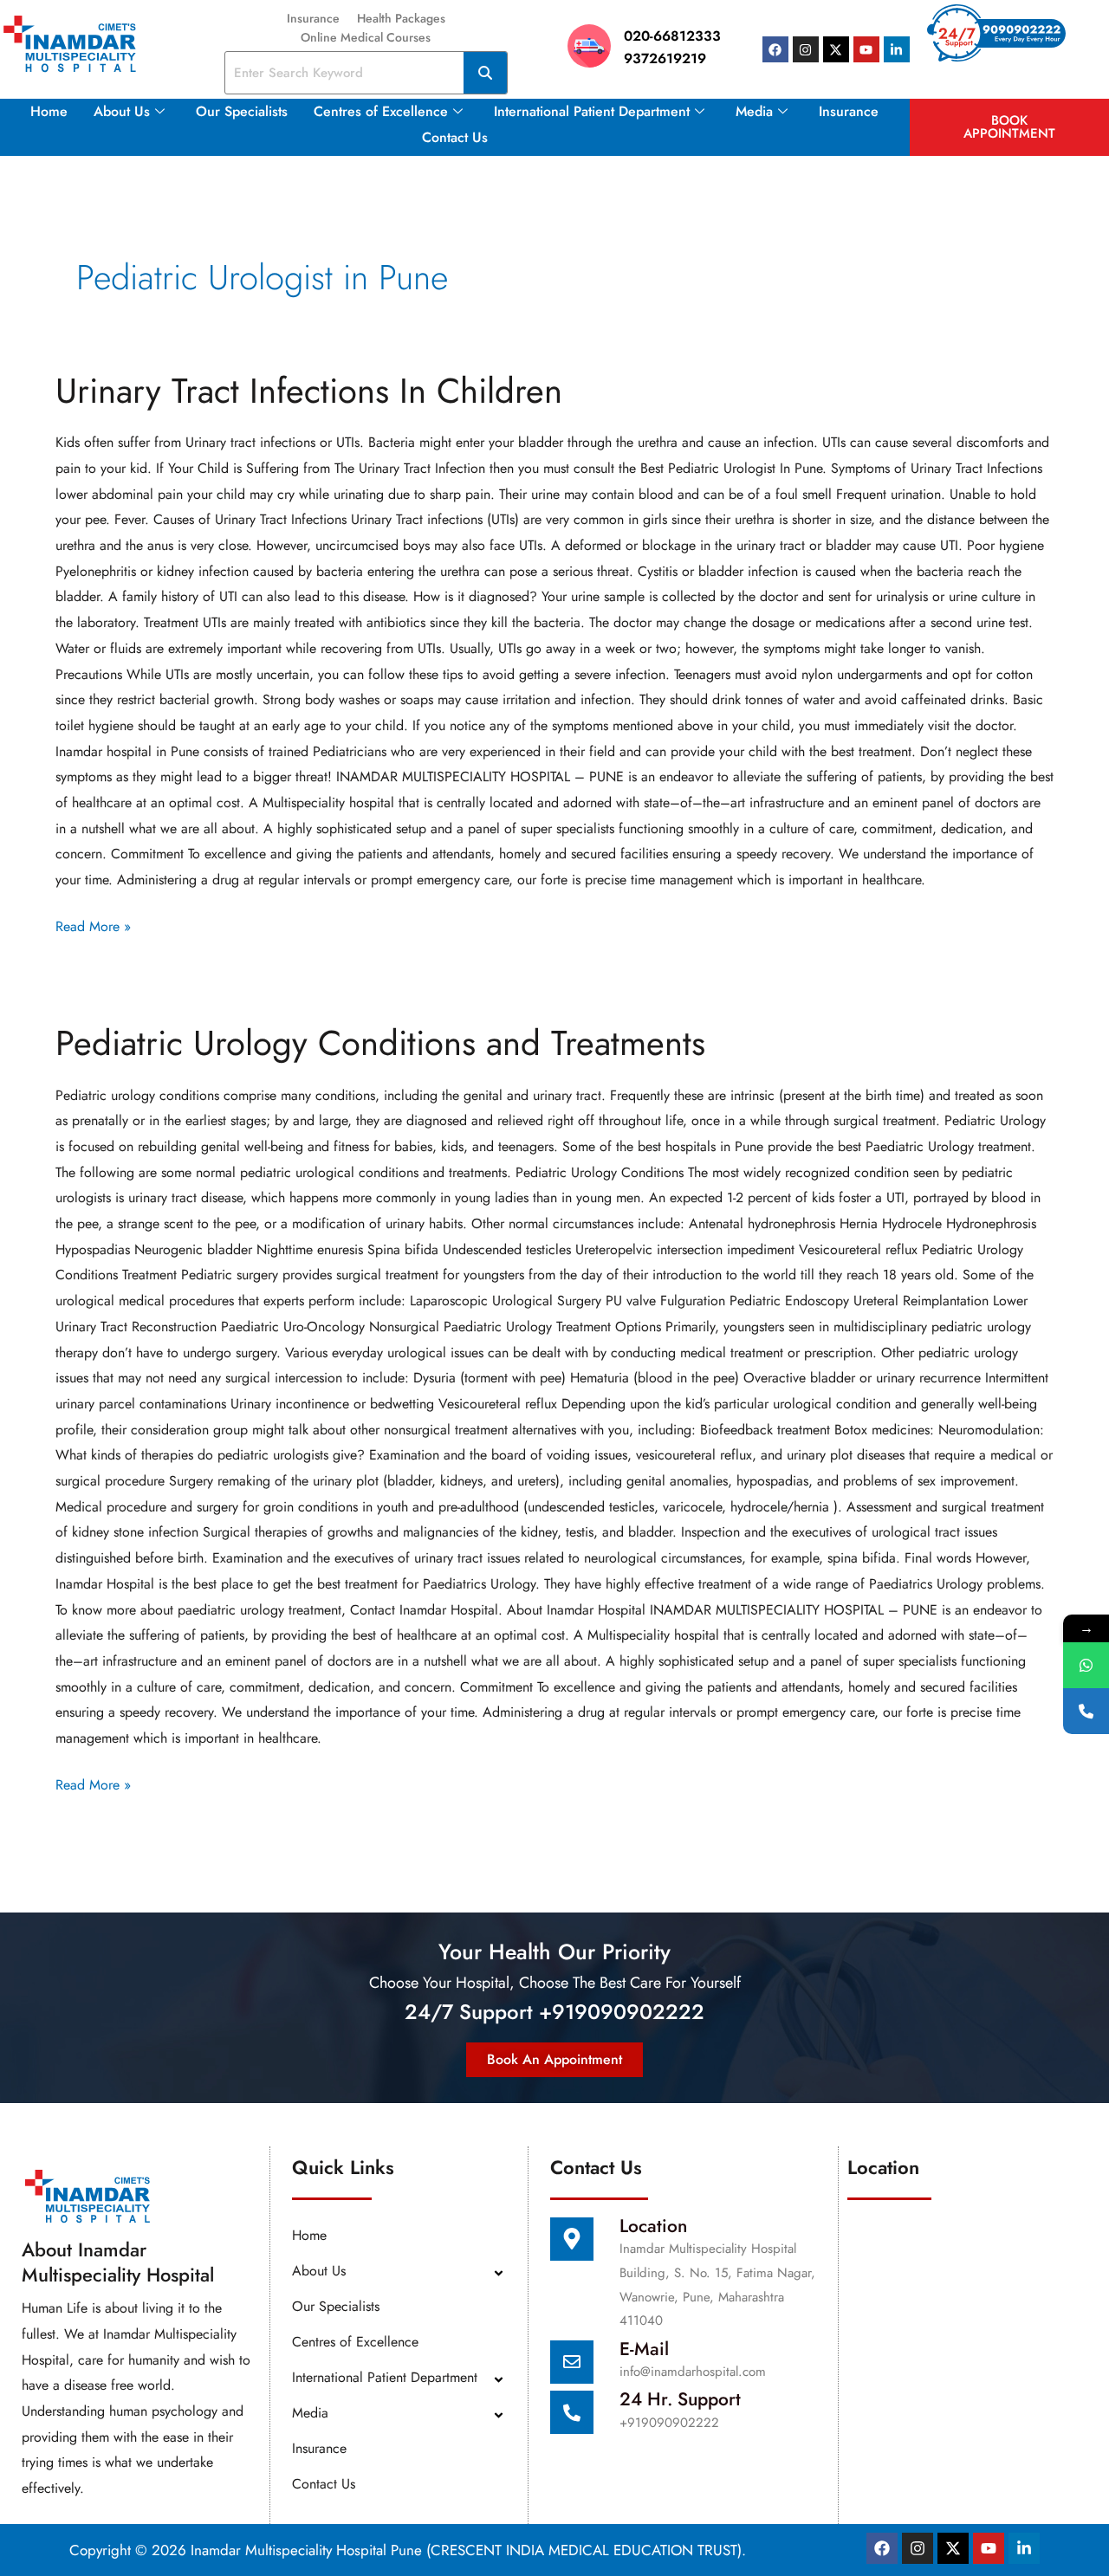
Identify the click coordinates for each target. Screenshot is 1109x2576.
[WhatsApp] (1086, 1665)
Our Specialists (242, 111)
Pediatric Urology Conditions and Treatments (380, 1043)
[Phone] (1086, 1711)
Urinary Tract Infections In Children (309, 391)
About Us (122, 111)
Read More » (93, 925)
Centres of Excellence (381, 111)
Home (49, 111)
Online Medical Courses (366, 37)
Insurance (313, 18)
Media (754, 111)
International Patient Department (592, 111)
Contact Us (455, 137)
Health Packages (401, 18)
